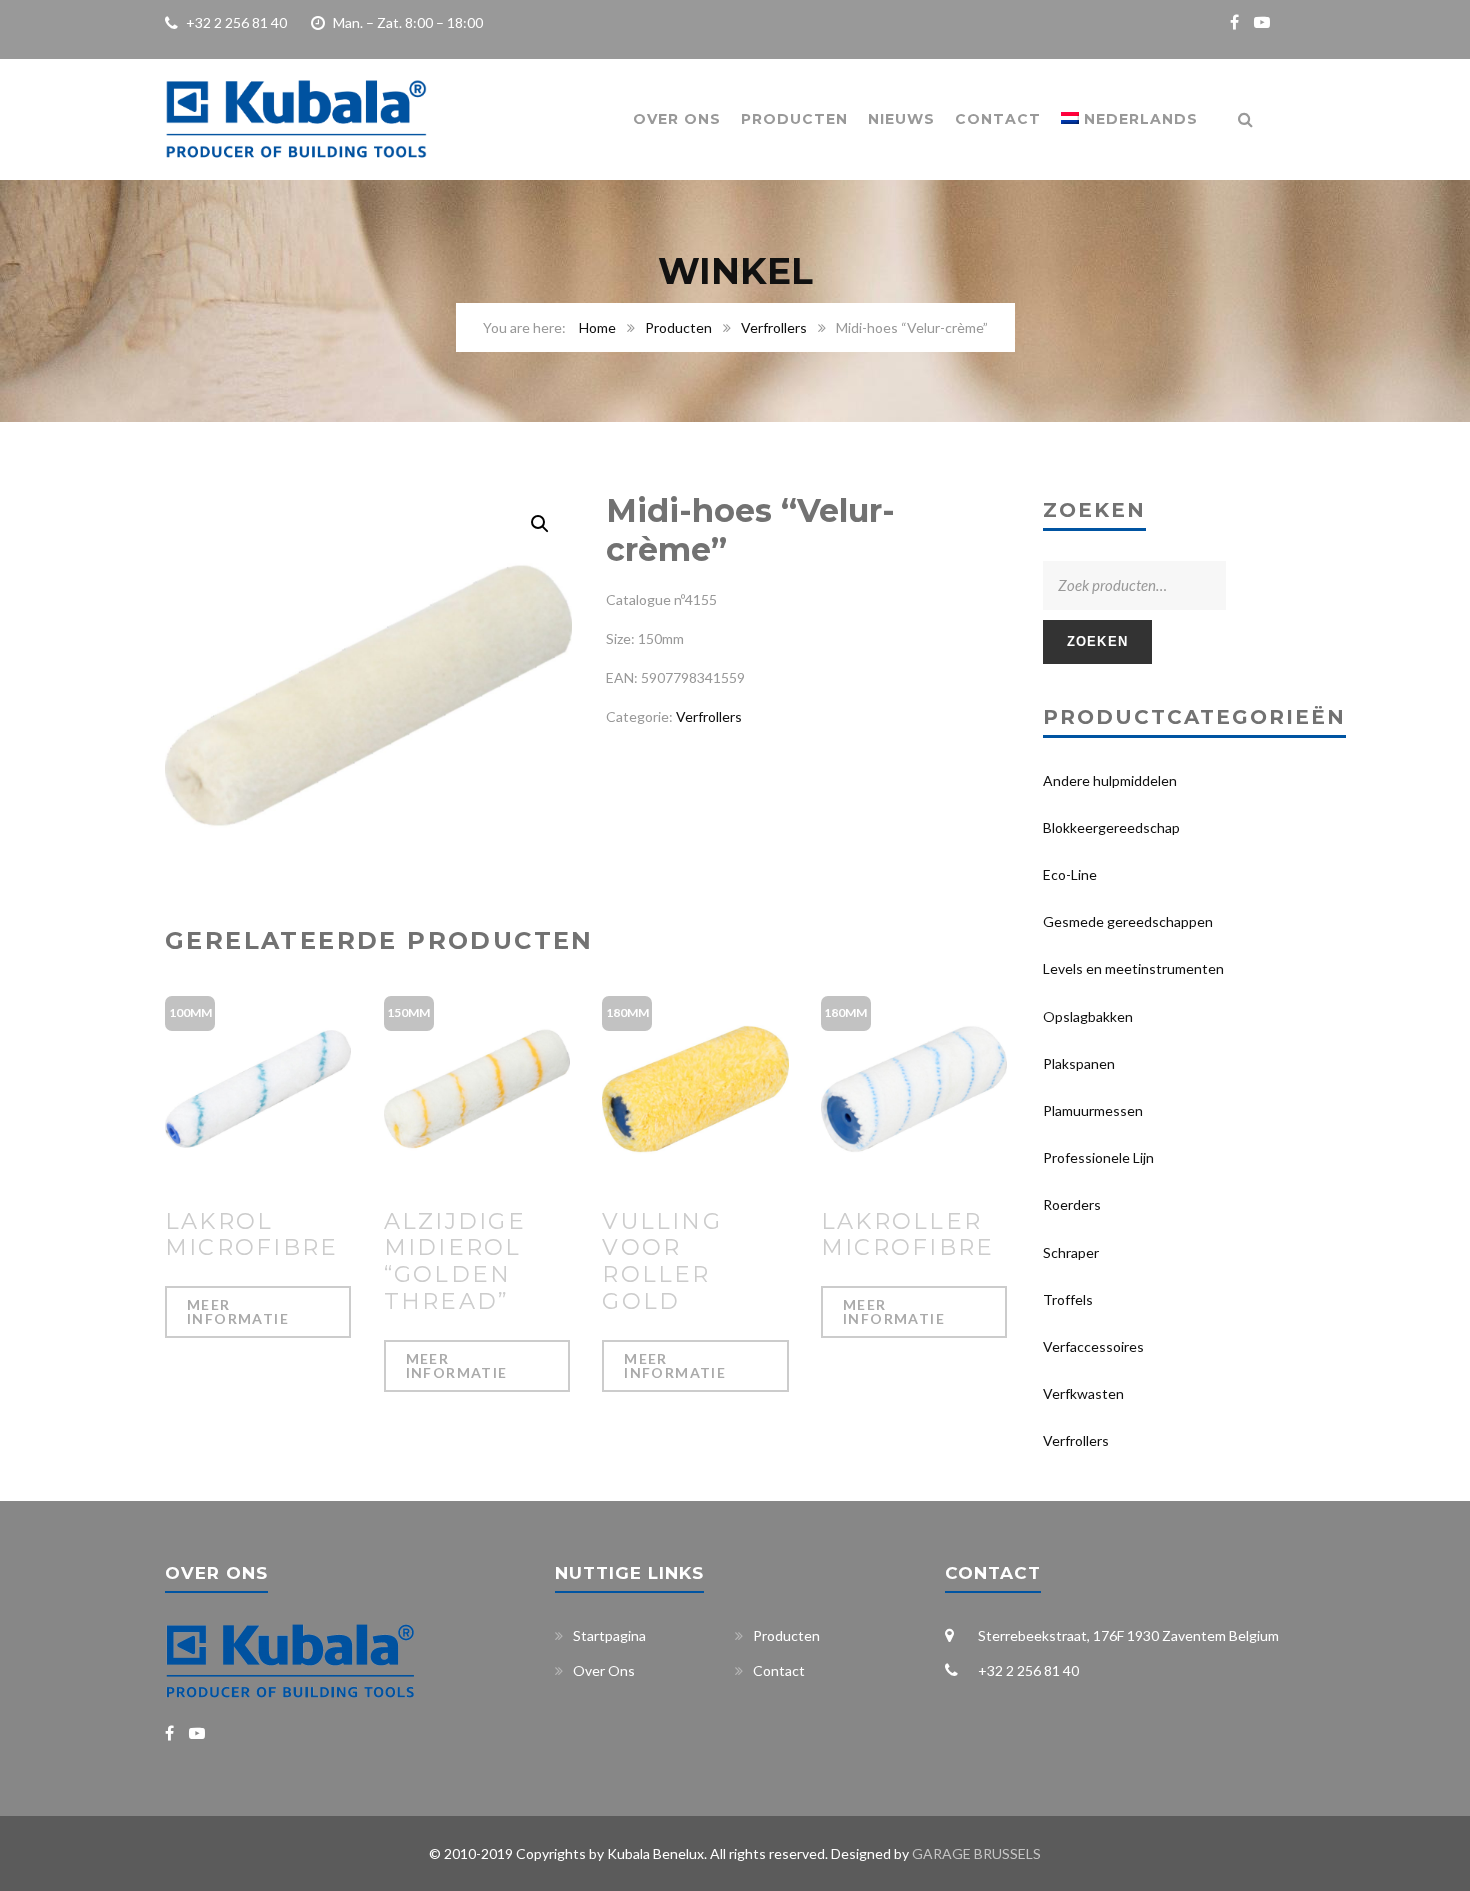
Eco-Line (1070, 874)
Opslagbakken (1088, 1016)
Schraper (1071, 1252)
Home (597, 327)
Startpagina (609, 1635)
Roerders (1072, 1204)
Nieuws (901, 119)
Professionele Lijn (1098, 1157)
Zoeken (1098, 641)
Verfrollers (774, 327)
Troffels (1068, 1299)
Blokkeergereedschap (1111, 827)
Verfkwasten (1083, 1393)
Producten (794, 119)
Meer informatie (238, 1311)
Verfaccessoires (1093, 1346)
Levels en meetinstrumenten (1133, 968)
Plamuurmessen (1093, 1110)
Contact (998, 119)
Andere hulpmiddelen (1110, 780)
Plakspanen (1079, 1063)
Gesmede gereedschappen (1128, 921)
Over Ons (677, 119)
